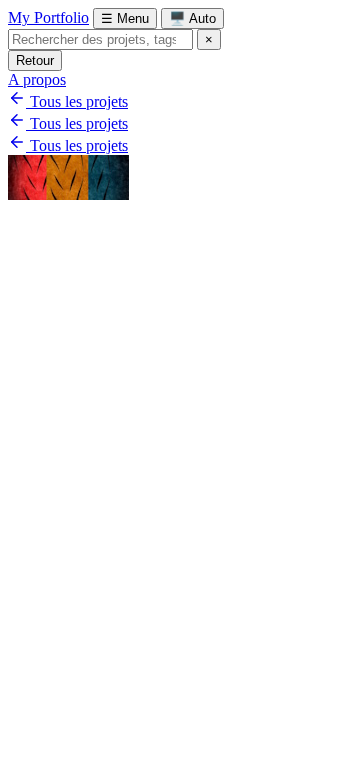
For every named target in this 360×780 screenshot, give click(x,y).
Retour (35, 60)
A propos (37, 79)
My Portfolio (48, 17)
